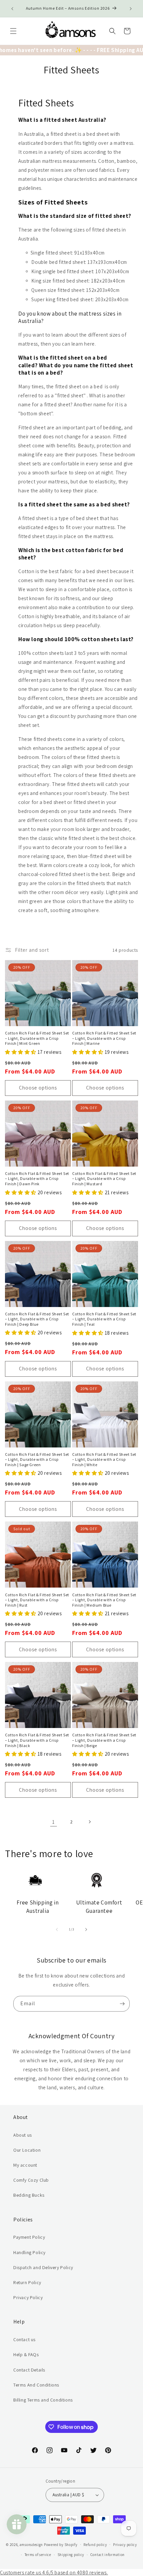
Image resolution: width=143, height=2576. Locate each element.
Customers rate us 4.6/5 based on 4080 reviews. (54, 2572)
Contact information (108, 2555)
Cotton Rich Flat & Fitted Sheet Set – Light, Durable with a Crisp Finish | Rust (37, 1600)
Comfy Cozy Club (31, 2180)
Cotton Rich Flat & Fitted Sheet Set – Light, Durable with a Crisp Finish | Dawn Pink (37, 1179)
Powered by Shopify (61, 2544)
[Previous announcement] (12, 9)
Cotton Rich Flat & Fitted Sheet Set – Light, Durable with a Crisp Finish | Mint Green (37, 1038)
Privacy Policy (28, 2297)
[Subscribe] (122, 2004)
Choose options (38, 1088)
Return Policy (27, 2282)
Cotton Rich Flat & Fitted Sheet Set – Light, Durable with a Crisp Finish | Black (37, 1740)
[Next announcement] (131, 9)
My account (25, 2165)
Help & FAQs (26, 2354)
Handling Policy (29, 2252)
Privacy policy (125, 2545)
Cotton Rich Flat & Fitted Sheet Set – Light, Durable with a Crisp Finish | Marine (104, 1038)
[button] (13, 31)
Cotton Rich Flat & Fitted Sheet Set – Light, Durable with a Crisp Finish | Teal (104, 1319)
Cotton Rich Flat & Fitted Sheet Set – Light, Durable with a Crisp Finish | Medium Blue (104, 1600)
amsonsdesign (31, 2544)
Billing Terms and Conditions (43, 2400)
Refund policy (95, 2545)
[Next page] (89, 1822)
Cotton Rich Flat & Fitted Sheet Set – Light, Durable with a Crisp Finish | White (104, 1459)
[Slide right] (86, 1929)
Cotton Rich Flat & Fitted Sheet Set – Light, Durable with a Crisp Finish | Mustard (104, 1179)
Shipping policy (71, 2555)
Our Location (27, 2150)
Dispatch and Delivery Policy (43, 2267)
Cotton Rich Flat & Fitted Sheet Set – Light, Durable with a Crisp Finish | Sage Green (37, 1459)
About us (23, 2135)
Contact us (24, 2339)
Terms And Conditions (36, 2385)
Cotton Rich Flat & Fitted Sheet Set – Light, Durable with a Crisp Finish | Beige (104, 1740)
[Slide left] (57, 1929)
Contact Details (29, 2370)
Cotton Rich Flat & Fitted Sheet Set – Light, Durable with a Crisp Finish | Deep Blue (37, 1319)
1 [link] (54, 1822)
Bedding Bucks (29, 2195)
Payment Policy (29, 2237)
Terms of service (38, 2555)
